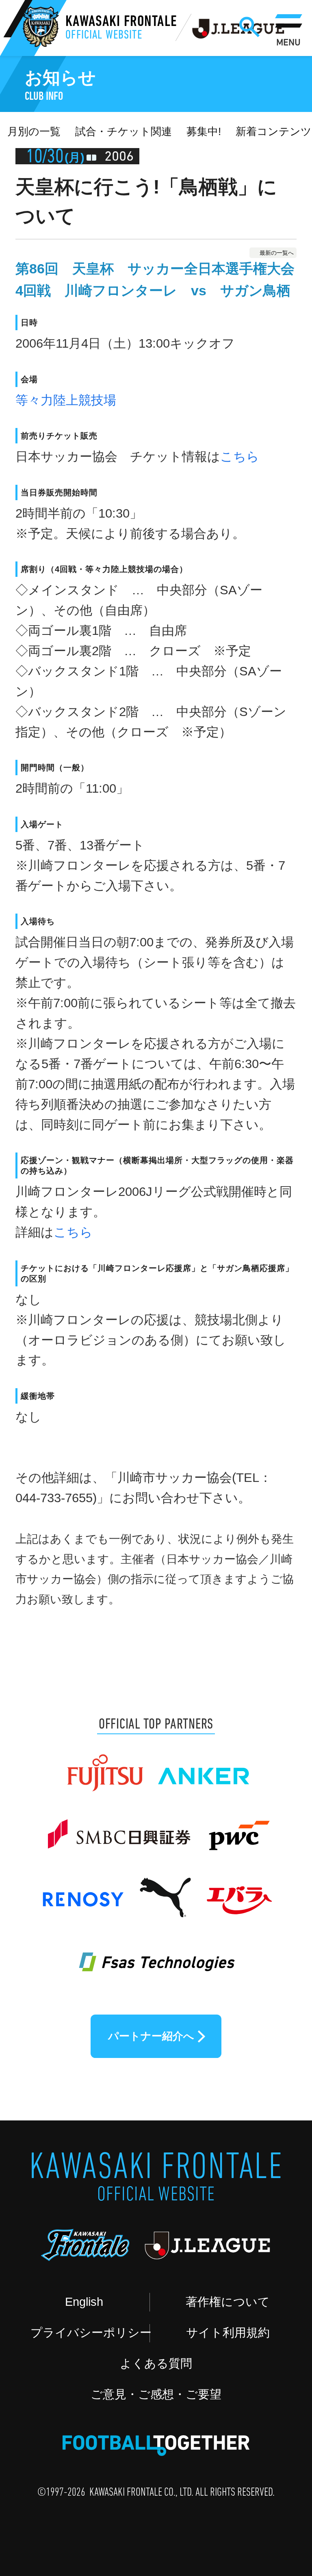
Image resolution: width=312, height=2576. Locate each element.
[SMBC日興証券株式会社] (118, 1828)
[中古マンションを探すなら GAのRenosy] (82, 1890)
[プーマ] (165, 1890)
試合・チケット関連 (123, 131)
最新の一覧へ (277, 253)
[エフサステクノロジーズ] (156, 1952)
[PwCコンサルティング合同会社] (238, 1828)
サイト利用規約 (228, 2333)
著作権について (228, 2302)
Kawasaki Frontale (121, 29)
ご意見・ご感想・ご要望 (156, 2394)
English (84, 2302)
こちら (240, 457)
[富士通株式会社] (105, 1765)
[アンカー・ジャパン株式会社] (204, 1765)
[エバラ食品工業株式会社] (238, 1890)
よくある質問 (156, 2363)
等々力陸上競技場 (66, 400)
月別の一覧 (34, 131)
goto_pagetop (274, 2477)
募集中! (204, 131)
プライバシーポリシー (90, 2333)
